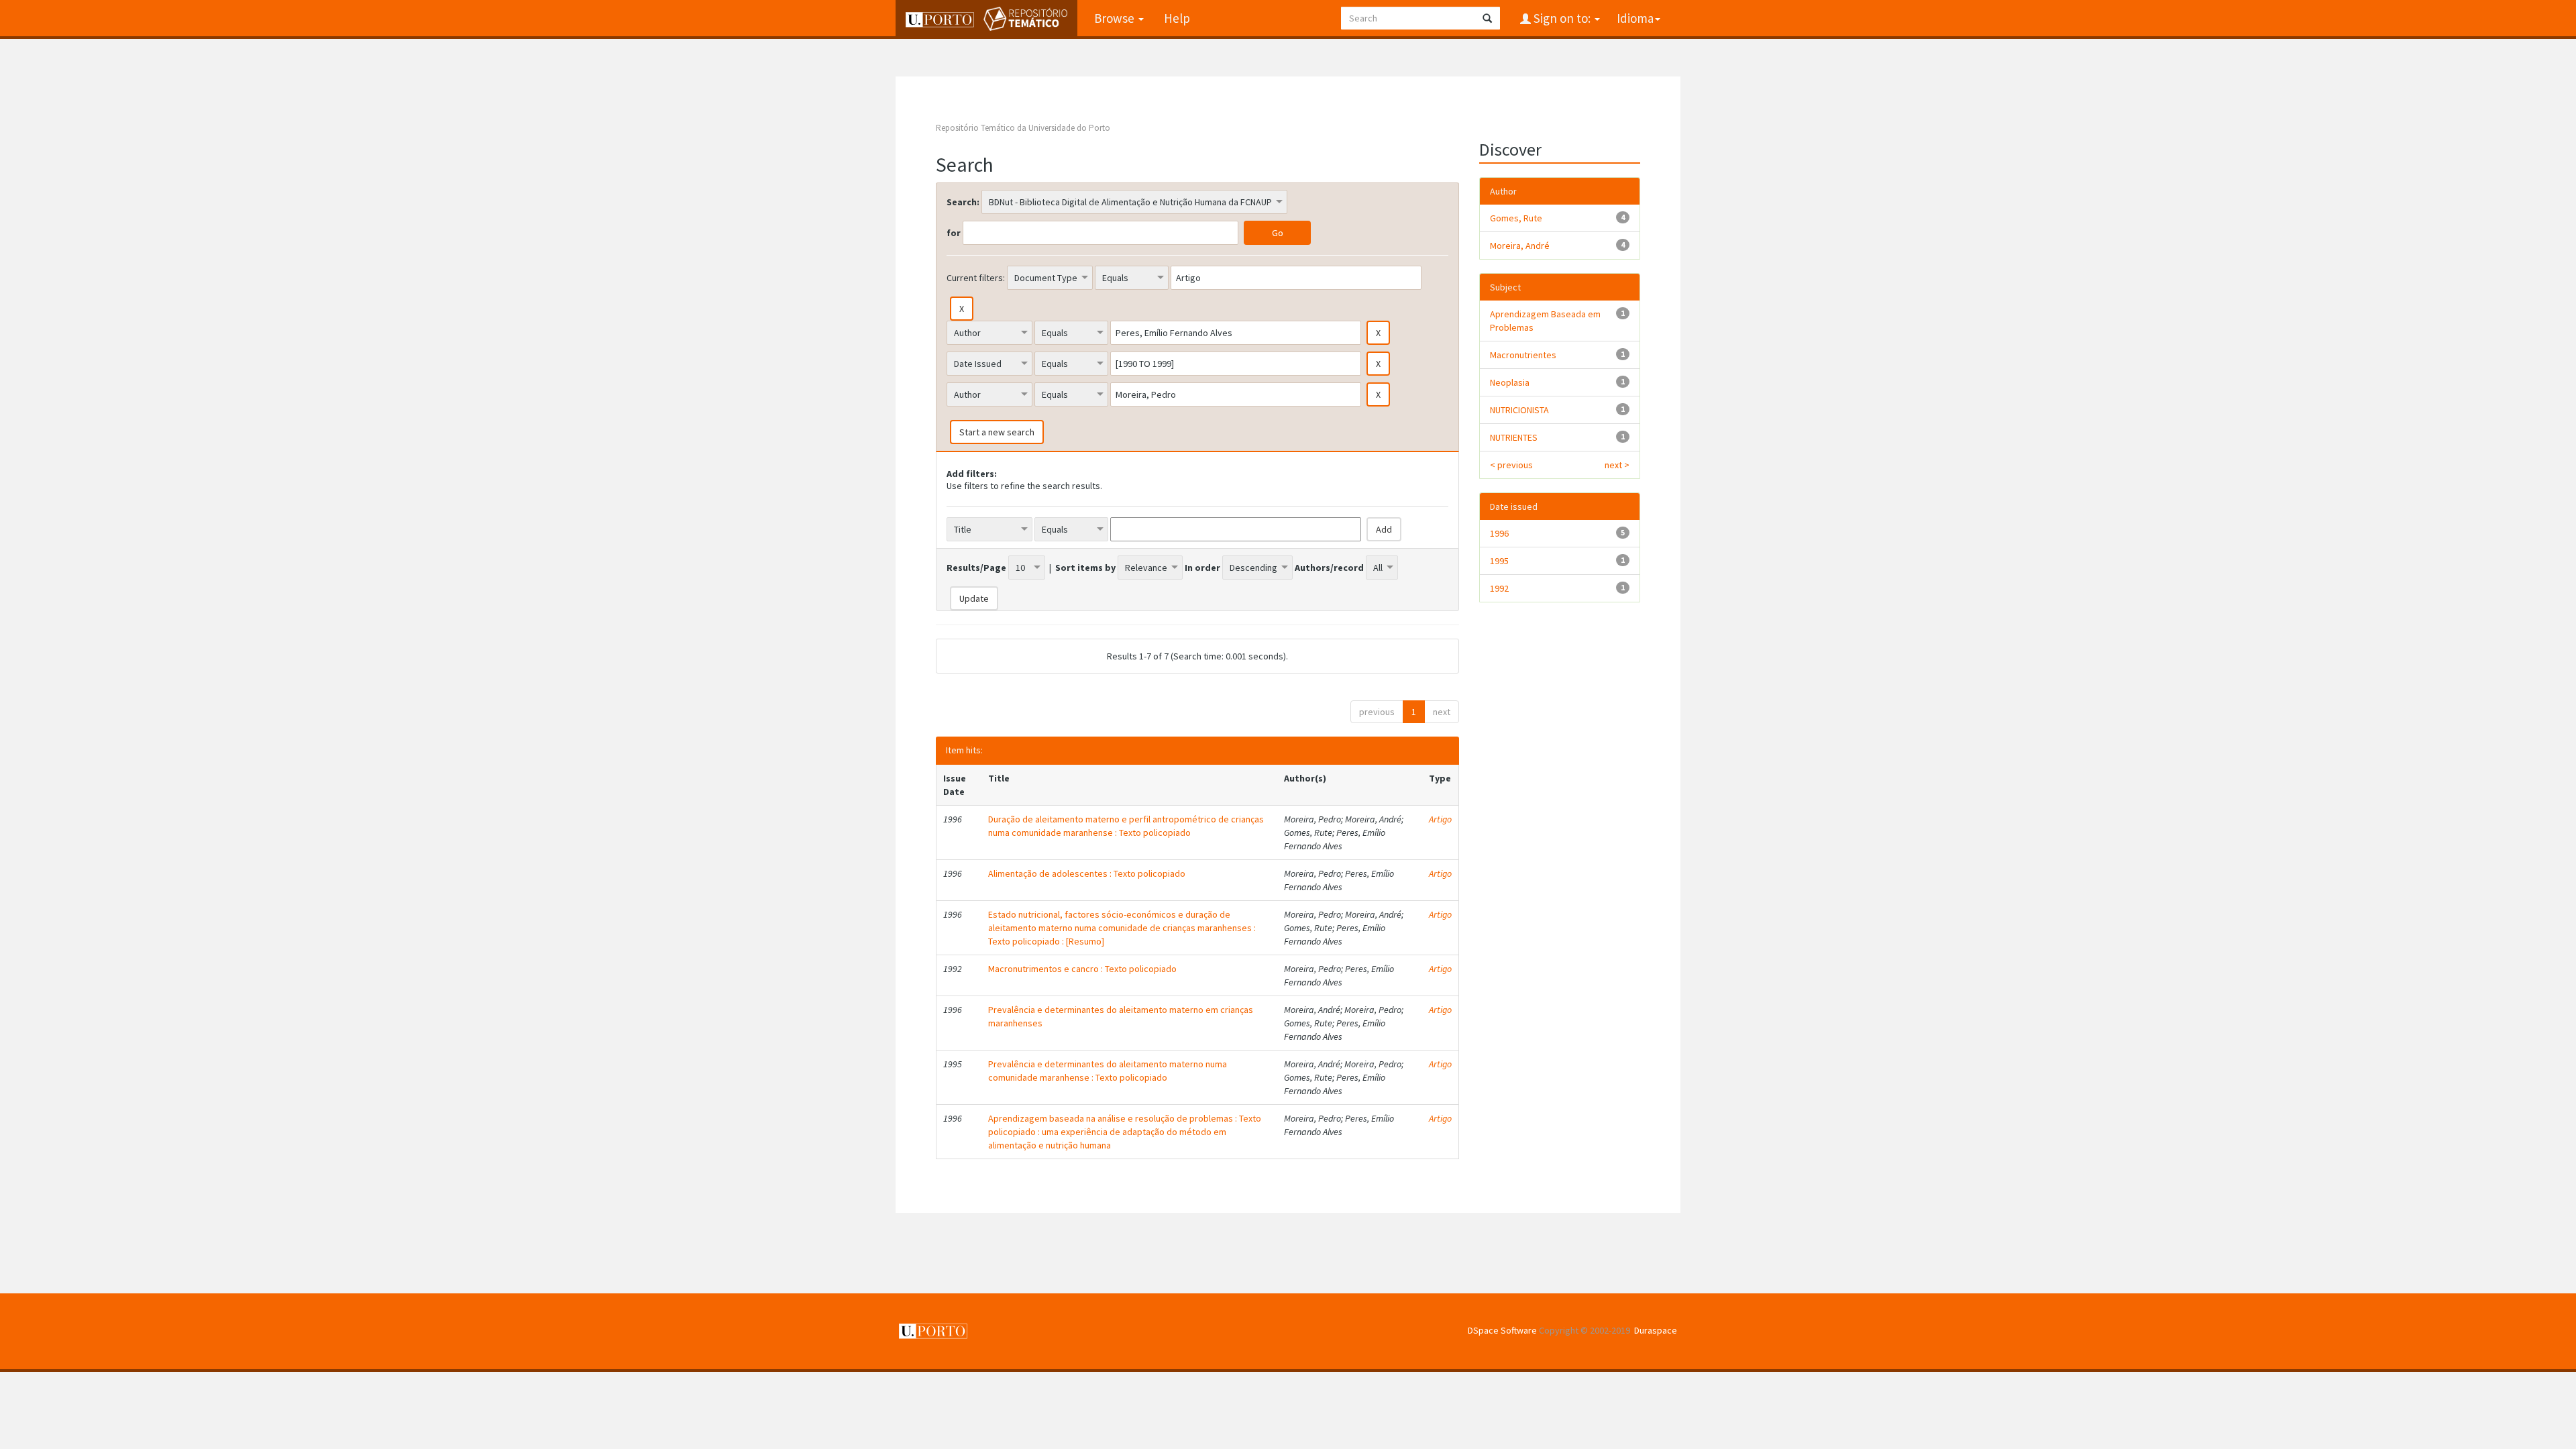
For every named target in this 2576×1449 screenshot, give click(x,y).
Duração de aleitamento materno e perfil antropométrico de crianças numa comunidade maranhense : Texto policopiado (1126, 826)
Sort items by (1085, 568)
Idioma (1635, 18)
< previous (1511, 465)
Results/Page (976, 568)
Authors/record (1329, 568)
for (954, 233)
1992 (1499, 588)
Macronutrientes (1523, 355)
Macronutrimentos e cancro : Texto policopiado (1082, 969)
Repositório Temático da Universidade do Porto (1023, 128)
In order (1202, 568)
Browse (1116, 18)
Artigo (1440, 819)
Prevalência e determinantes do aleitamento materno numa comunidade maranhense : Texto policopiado (1108, 1071)
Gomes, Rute (1516, 218)
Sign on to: (1562, 18)
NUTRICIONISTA (1519, 410)
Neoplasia (1510, 382)
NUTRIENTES (1514, 437)
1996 (1499, 533)
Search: (963, 202)
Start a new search (997, 432)
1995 (1499, 561)
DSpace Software (1502, 1330)
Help (1177, 18)
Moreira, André (1520, 246)
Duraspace (1656, 1330)
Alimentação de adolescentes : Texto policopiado (1087, 873)
